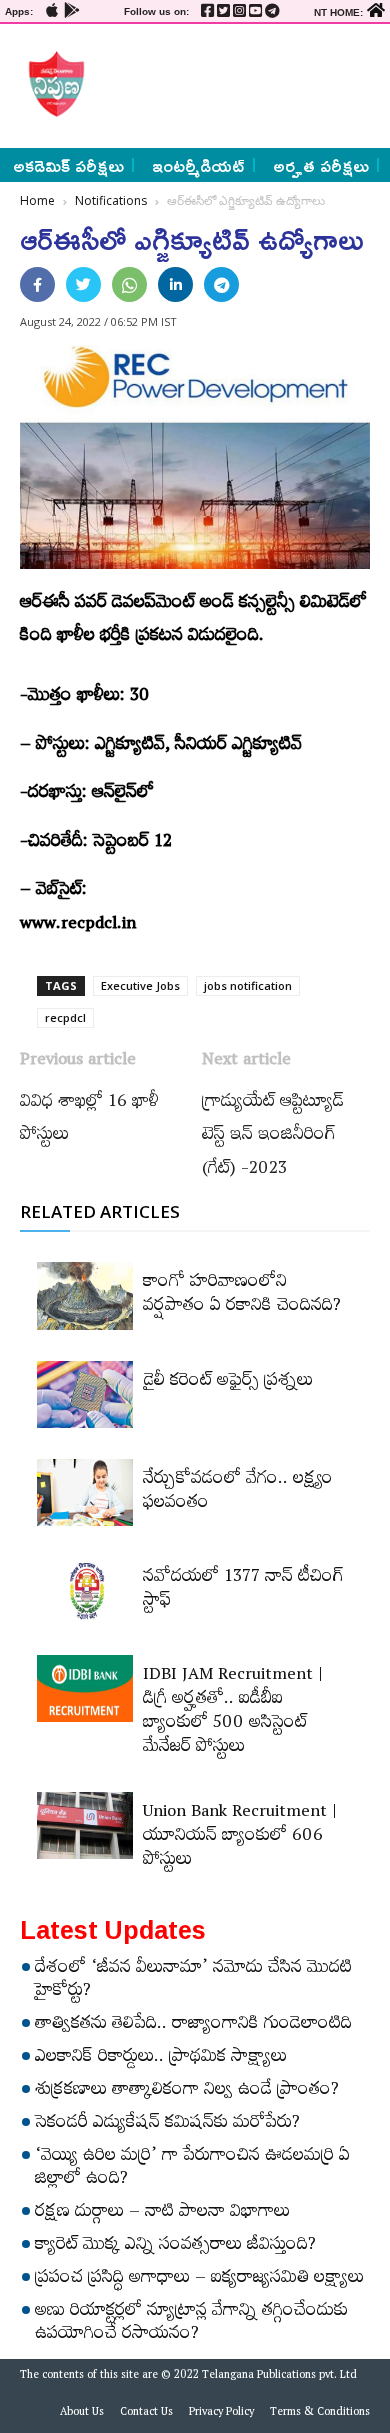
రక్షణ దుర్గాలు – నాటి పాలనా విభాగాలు (162, 2214)
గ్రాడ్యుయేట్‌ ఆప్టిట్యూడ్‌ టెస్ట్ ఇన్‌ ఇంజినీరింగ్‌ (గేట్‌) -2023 (273, 1137)
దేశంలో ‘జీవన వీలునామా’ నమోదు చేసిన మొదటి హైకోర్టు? (193, 1981)
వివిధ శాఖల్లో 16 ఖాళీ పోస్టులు (89, 1121)
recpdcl (65, 1017)
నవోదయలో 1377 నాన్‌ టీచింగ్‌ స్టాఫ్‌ (243, 1591)
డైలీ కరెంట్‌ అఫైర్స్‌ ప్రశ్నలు (228, 1383)
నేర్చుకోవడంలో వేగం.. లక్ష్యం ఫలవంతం (238, 1493)
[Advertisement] (232, 84)
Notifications (111, 200)
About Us (82, 2414)
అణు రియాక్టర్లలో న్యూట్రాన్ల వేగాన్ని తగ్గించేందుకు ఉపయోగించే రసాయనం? (191, 2324)
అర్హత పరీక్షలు (321, 165)
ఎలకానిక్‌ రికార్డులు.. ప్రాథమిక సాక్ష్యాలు (161, 2059)
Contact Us (146, 2414)
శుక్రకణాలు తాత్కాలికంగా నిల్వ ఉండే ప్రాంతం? (187, 2092)
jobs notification (248, 985)
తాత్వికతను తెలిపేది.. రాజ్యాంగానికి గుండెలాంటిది (193, 2026)
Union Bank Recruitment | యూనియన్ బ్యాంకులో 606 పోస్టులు (240, 1838)
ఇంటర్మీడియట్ (198, 165)
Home (37, 200)
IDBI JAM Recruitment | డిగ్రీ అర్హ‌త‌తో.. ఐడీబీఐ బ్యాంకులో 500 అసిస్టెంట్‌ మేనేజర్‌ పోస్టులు (233, 1713)
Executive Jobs (140, 985)
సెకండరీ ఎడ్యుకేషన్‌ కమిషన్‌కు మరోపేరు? (167, 2125)
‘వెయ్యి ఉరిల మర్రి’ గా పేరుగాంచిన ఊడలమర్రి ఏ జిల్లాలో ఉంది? (192, 2169)
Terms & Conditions (320, 2414)
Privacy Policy (221, 2414)
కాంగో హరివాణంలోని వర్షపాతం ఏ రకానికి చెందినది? (242, 1296)
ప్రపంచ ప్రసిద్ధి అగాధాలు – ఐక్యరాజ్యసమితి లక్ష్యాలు (199, 2280)
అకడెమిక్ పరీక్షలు (68, 165)
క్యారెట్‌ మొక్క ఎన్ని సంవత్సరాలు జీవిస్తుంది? (175, 2247)
